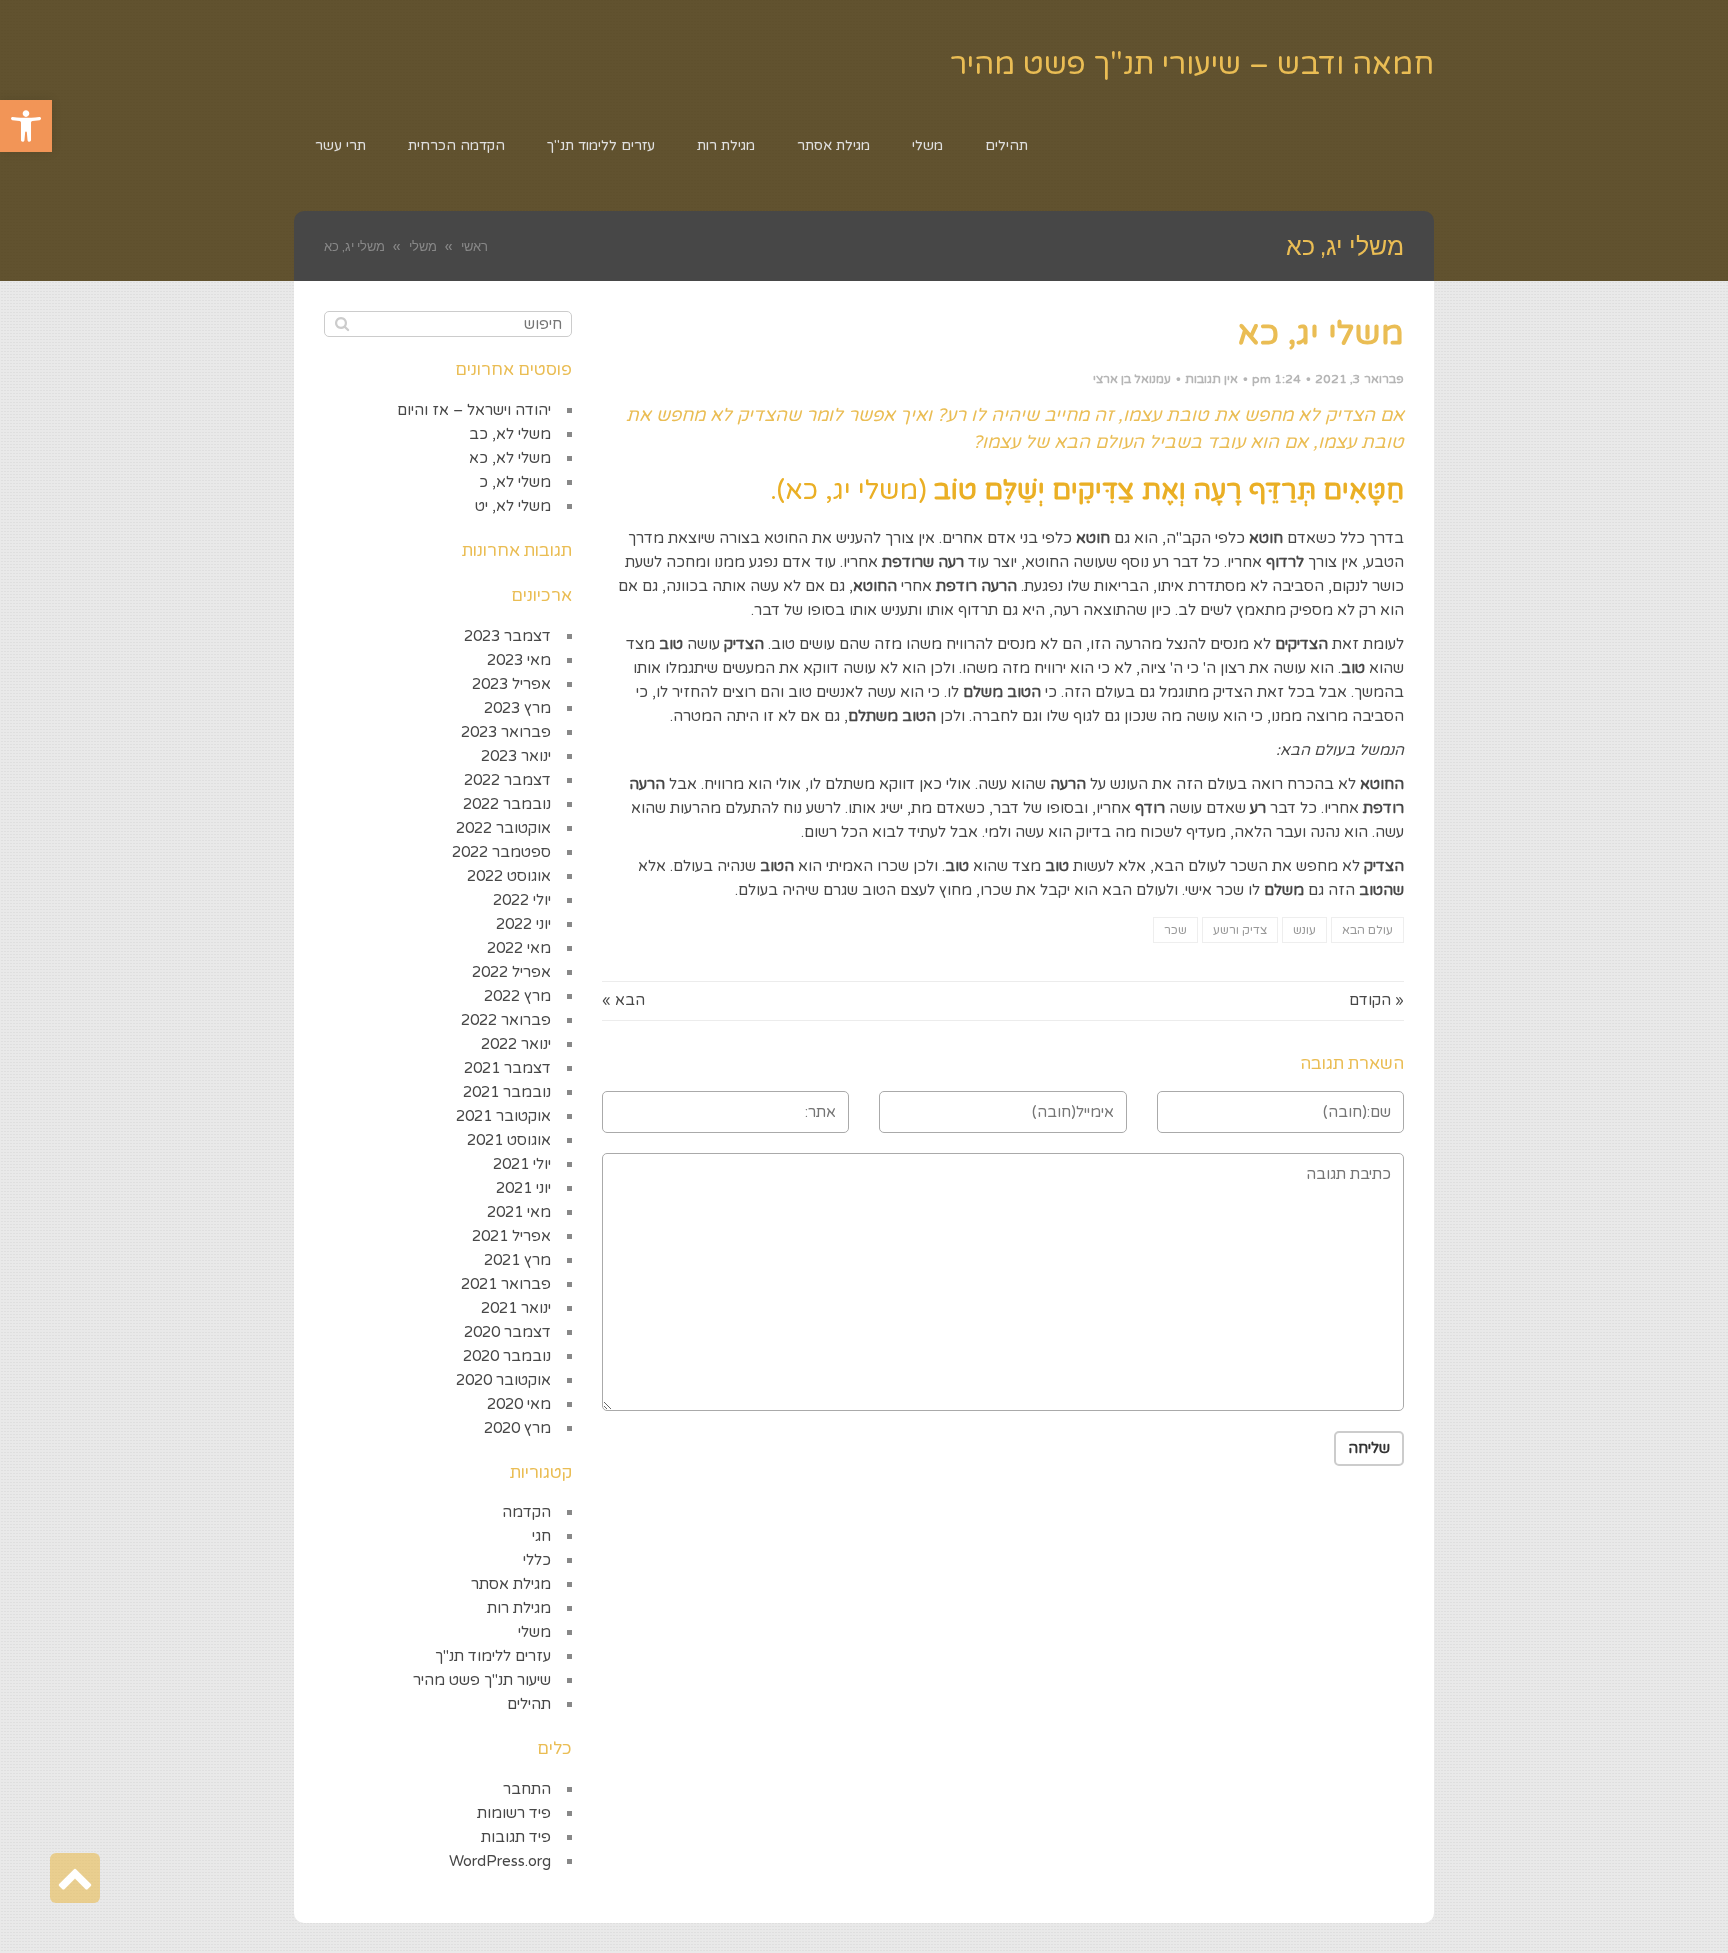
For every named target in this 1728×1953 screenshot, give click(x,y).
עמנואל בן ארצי (1132, 379)
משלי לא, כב (510, 434)
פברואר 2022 (506, 1020)
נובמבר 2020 (507, 1356)
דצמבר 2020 (507, 1332)
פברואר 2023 (506, 732)
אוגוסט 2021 (509, 1140)
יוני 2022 (523, 924)
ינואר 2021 (516, 1308)
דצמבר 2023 (507, 636)
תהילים (529, 1704)
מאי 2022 (519, 948)
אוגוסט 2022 (509, 876)
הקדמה (526, 1512)
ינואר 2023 (516, 756)
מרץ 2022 (517, 996)
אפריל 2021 (511, 1236)
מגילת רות (519, 1608)
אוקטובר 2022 (503, 828)
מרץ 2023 (517, 708)
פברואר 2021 (506, 1284)
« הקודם (1376, 1000)
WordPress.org (500, 1861)
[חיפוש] (341, 324)
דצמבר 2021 (507, 1068)
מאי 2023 (519, 660)
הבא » (623, 1000)
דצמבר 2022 (507, 780)
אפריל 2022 (511, 972)
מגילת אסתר (511, 1584)
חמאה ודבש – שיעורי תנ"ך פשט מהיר (1192, 64)
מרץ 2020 (517, 1428)
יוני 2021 (523, 1188)
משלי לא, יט (513, 506)
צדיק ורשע (1240, 930)
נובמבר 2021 (507, 1092)
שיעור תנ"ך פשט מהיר (482, 1680)
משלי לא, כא (510, 458)
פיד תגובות (516, 1837)
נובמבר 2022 (507, 804)
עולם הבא (1367, 930)
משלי (534, 1632)
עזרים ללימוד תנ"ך (493, 1656)
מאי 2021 (519, 1212)
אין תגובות (1211, 379)
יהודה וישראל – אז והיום (474, 410)
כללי (537, 1560)
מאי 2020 (519, 1404)
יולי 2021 (522, 1164)
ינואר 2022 (516, 1044)
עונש (1304, 930)
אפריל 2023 (511, 684)
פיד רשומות (514, 1813)
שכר (1175, 930)
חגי (541, 1536)
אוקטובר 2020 (503, 1380)
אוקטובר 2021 (503, 1116)
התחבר (527, 1789)
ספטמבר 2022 (501, 852)
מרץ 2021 (517, 1260)
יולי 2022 (522, 900)
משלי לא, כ (515, 482)
